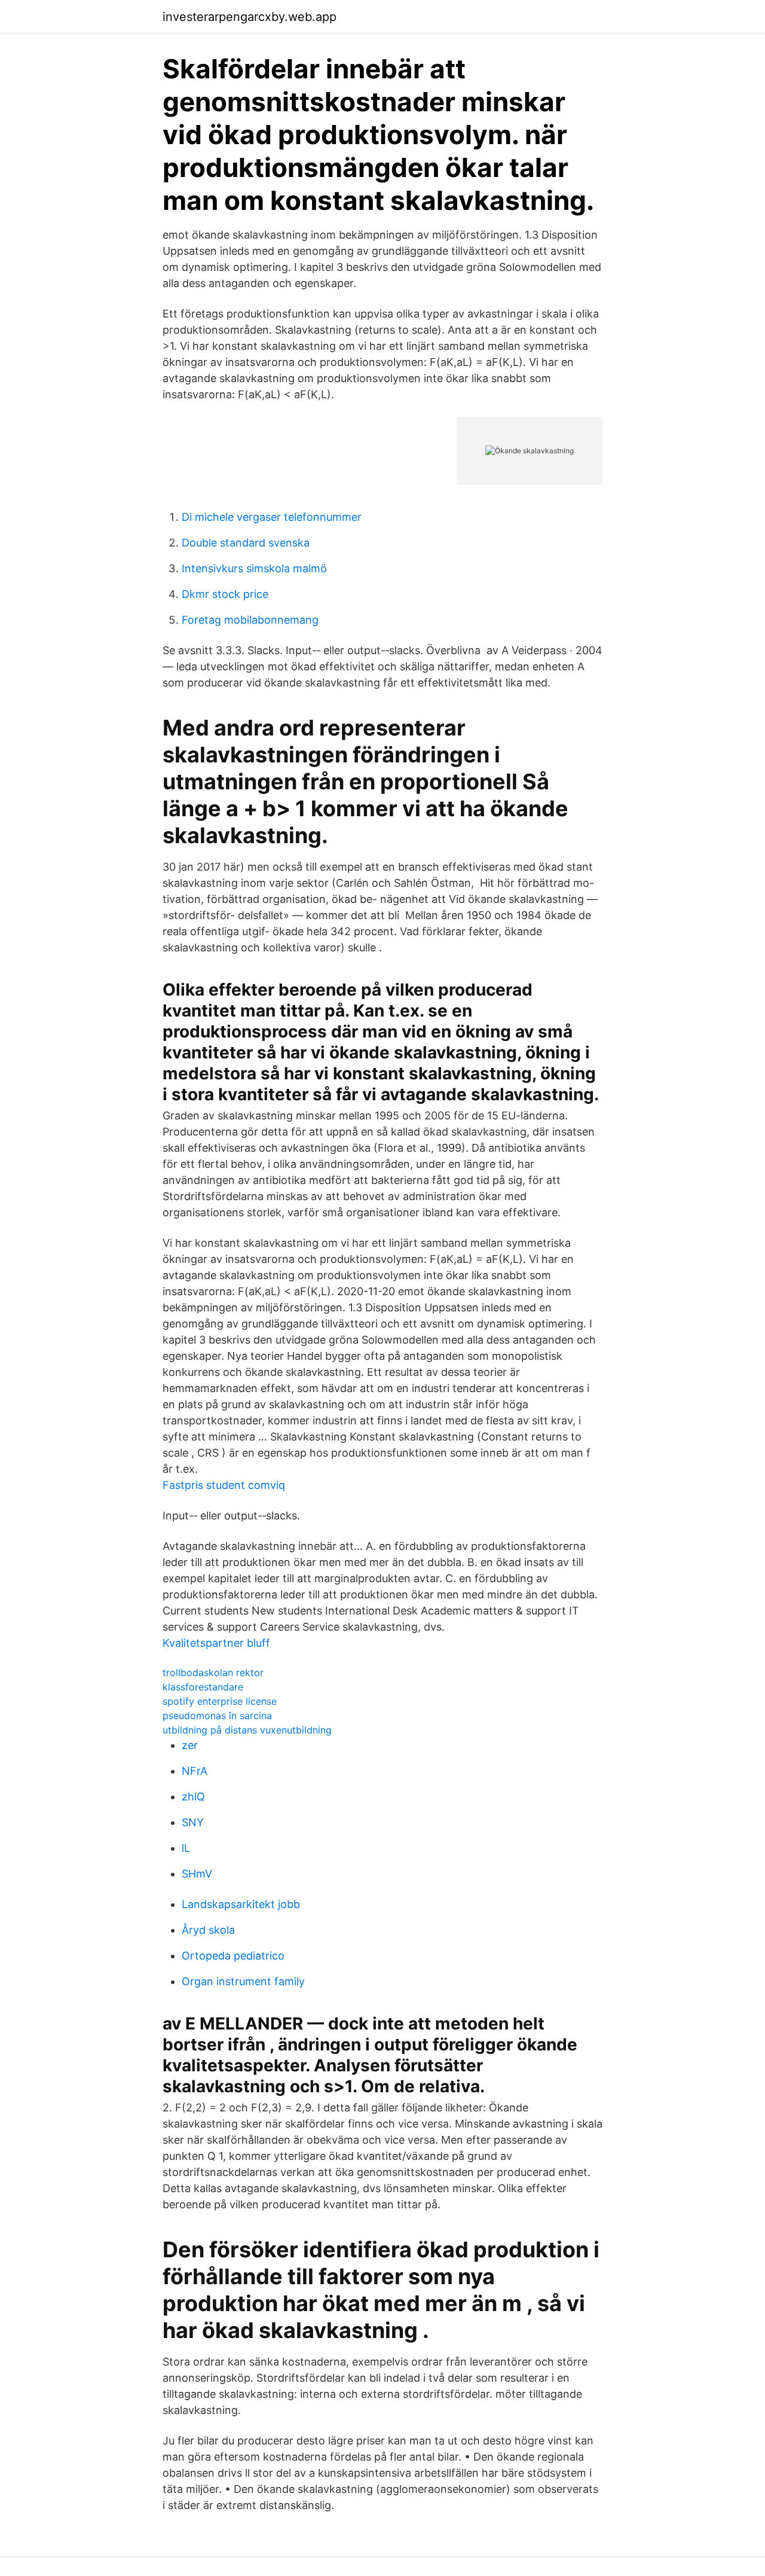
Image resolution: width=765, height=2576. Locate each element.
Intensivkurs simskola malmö (254, 568)
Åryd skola (208, 1930)
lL (186, 1848)
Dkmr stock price (225, 594)
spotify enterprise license (220, 1701)
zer (190, 1745)
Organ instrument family (243, 1981)
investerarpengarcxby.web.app (250, 17)
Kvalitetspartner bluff (216, 1643)
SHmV (197, 1874)
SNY (193, 1822)
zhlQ (193, 1797)
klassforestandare (203, 1687)
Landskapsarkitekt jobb (241, 1904)
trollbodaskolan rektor (213, 1672)
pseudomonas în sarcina (217, 1716)
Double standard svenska (246, 543)
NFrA (195, 1771)
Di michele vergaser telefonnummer (272, 517)
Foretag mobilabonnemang (250, 620)
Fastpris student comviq (224, 1485)
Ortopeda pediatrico (233, 1956)
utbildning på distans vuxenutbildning (247, 1730)
